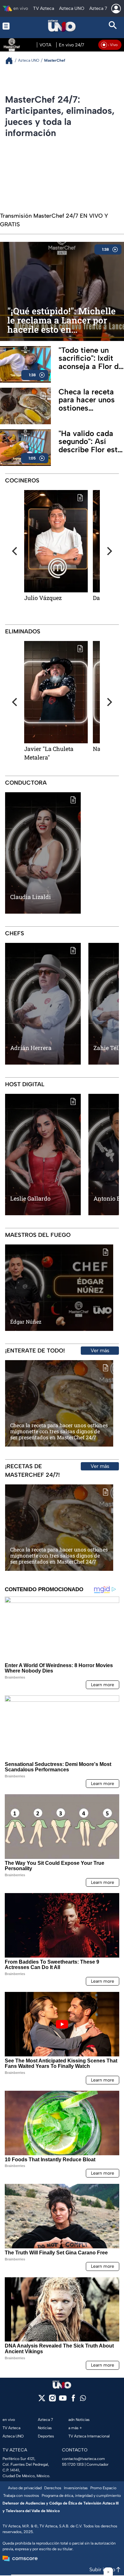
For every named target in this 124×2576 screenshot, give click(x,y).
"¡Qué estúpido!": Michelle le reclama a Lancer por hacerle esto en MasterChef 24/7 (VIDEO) (62, 321)
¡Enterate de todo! (35, 1351)
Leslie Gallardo (30, 1198)
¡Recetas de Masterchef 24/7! (32, 1471)
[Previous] (15, 551)
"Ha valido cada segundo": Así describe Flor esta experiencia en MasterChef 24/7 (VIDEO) (90, 441)
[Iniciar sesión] (116, 9)
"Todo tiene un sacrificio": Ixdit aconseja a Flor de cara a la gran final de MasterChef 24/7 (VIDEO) (91, 358)
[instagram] (52, 2400)
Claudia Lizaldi (31, 897)
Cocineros (22, 480)
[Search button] (113, 26)
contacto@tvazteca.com (83, 2459)
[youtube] (63, 2400)
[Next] (109, 551)
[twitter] (42, 2400)
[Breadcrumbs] (12, 61)
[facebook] (73, 2400)
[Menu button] (11, 26)
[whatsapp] (83, 2399)
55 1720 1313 (73, 2464)
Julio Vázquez (43, 598)
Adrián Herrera (31, 1048)
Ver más (100, 1350)
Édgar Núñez (26, 1322)
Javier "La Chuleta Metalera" (49, 753)
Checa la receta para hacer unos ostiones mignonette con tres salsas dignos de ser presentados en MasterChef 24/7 (90, 400)
